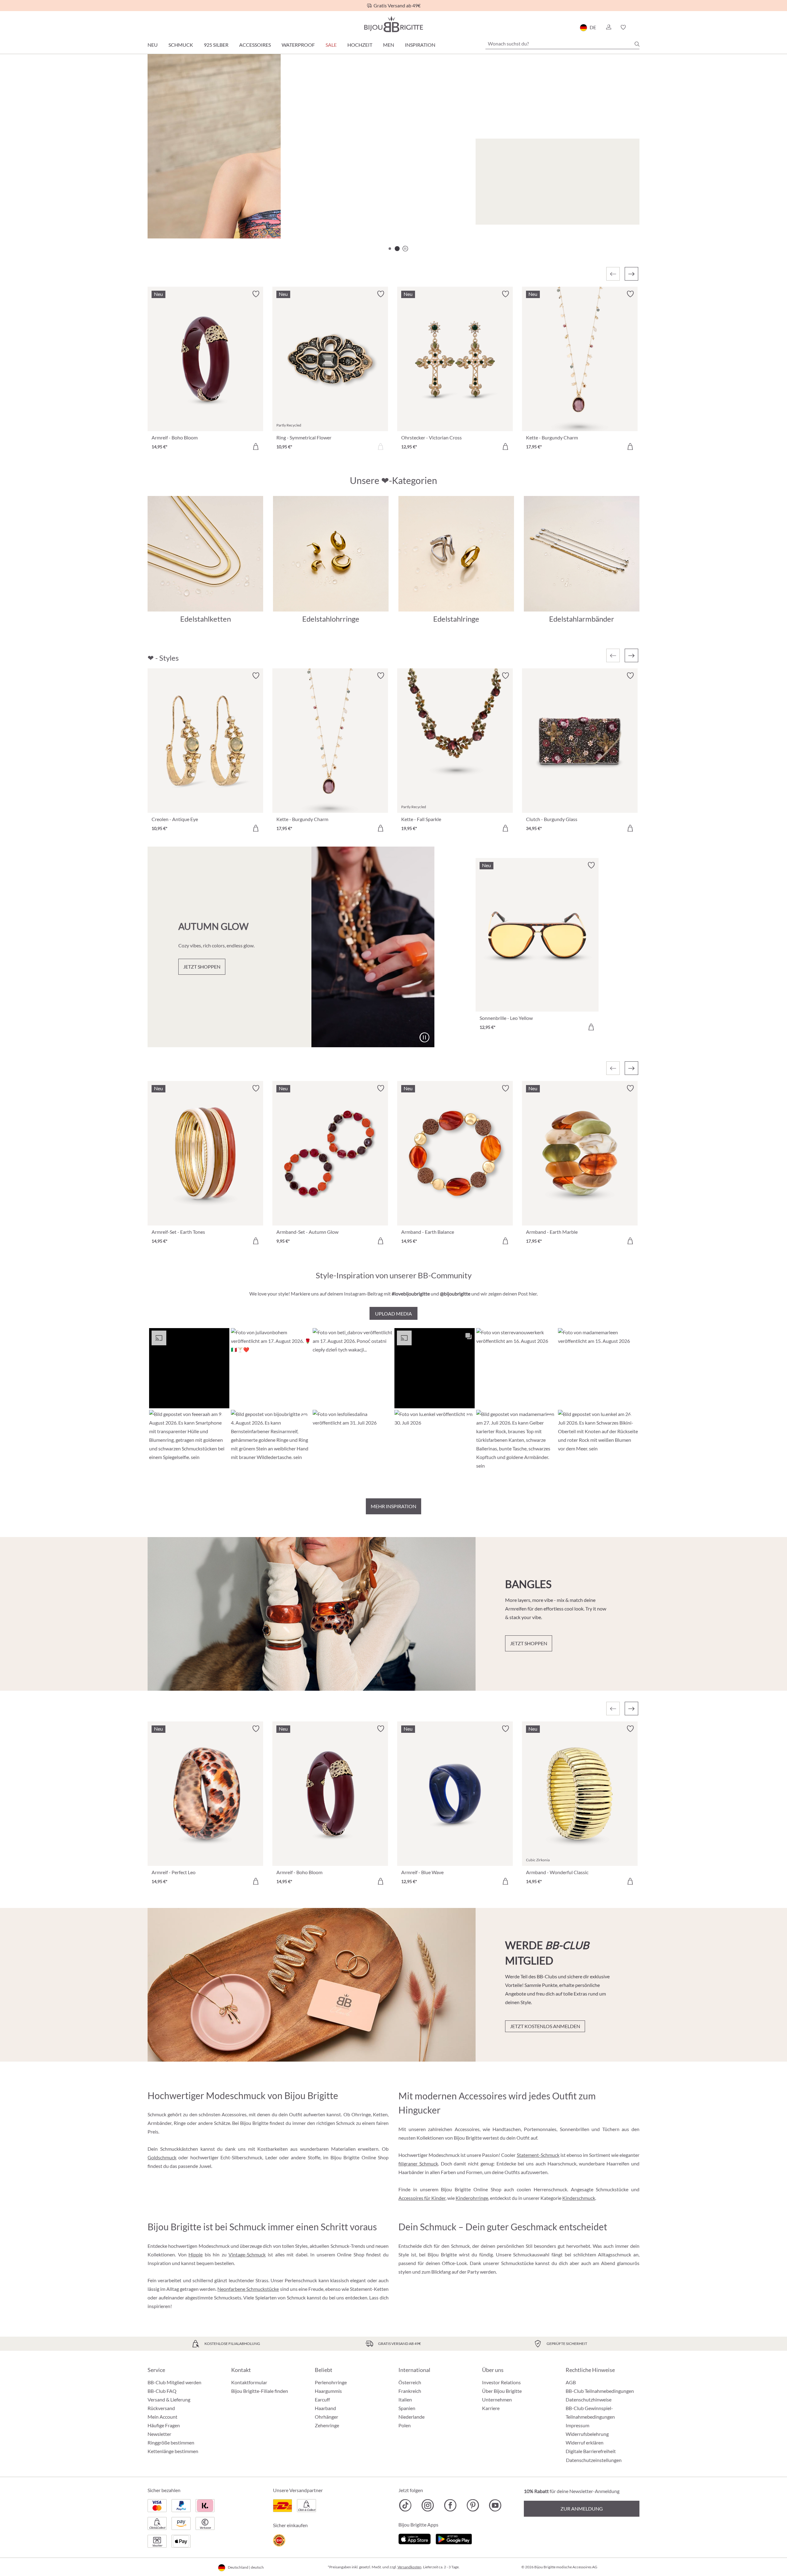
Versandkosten (409, 2567)
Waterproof (298, 45)
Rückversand (161, 2408)
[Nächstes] (631, 274)
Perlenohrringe (331, 2382)
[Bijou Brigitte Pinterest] (473, 2505)
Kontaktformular (249, 2382)
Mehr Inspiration (393, 1506)
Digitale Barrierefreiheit (591, 2451)
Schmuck (181, 45)
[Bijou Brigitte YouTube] (495, 2505)
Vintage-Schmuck (247, 2254)
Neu (153, 45)
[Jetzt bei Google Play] (454, 2538)
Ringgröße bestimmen (171, 2442)
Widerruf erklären (585, 2442)
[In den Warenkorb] (256, 446)
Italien (405, 2399)
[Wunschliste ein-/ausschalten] (256, 294)
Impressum (577, 2425)
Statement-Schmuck (538, 2155)
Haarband (325, 2408)
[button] (608, 27)
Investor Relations (501, 2382)
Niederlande (411, 2417)
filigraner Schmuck (418, 2163)
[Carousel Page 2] (397, 249)
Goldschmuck (162, 2157)
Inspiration (420, 45)
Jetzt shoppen (186, 214)
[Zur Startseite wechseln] (393, 24)
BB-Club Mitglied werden (174, 2382)
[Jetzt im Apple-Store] (415, 2538)
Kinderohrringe (472, 2198)
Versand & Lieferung (169, 2399)
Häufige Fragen (164, 2425)
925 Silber (216, 45)
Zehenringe (327, 2425)
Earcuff (322, 2399)
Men (389, 45)
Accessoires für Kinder (422, 2198)
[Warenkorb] (637, 27)
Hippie (196, 2254)
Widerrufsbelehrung (587, 2434)
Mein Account (162, 2417)
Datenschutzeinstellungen (594, 2460)
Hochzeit (360, 45)
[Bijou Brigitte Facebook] (450, 2505)
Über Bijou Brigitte (502, 2391)
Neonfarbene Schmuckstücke (248, 2289)
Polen (405, 2425)
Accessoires (255, 45)
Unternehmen (497, 2399)
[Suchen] (637, 44)
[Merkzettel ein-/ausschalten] (256, 676)
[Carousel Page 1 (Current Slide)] (390, 249)
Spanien (407, 2408)
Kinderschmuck (579, 2198)
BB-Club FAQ (162, 2391)
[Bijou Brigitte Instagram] (428, 2505)
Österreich (410, 2382)
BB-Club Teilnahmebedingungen (600, 2391)
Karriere (491, 2408)
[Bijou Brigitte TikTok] (405, 2505)
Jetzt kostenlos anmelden (545, 2026)
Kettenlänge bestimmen (173, 2451)
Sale (331, 45)
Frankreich (410, 2391)
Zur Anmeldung (582, 2509)
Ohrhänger (326, 2417)
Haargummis (328, 2391)
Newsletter (159, 2434)
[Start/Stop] (619, 217)
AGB (571, 2382)
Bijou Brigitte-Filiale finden (260, 2391)
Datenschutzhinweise (589, 2399)
